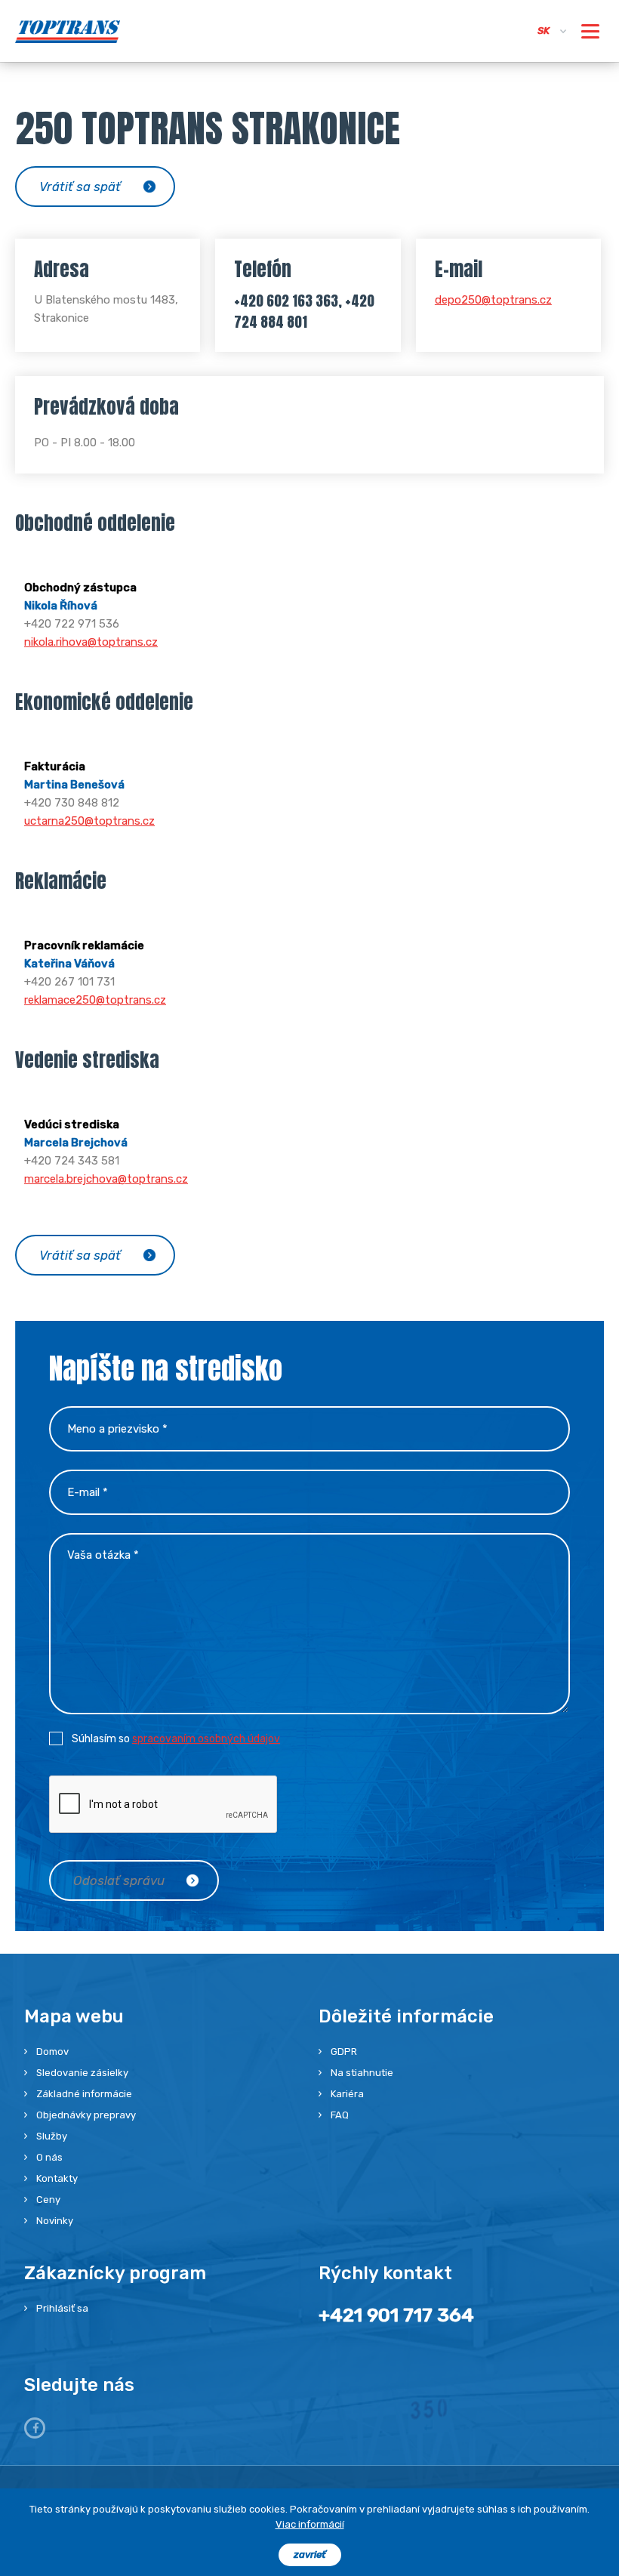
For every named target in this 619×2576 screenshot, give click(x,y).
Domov (52, 2052)
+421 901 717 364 (396, 2315)
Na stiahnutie (362, 2073)
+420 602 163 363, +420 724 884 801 (304, 311)
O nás (49, 2157)
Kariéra (347, 2094)
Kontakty (57, 2178)
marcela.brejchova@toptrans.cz (106, 1179)
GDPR (344, 2052)
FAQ (340, 2115)
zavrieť (310, 2554)
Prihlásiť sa (62, 2308)
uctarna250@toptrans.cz (89, 821)
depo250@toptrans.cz (493, 300)
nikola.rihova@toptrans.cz (91, 642)
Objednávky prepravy (86, 2115)
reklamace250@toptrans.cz (95, 1000)
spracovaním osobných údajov (206, 1739)
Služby (52, 2136)
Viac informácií (310, 2524)
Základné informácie (84, 2094)
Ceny (48, 2200)
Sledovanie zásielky (82, 2073)
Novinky (55, 2221)
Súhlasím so (176, 1739)
